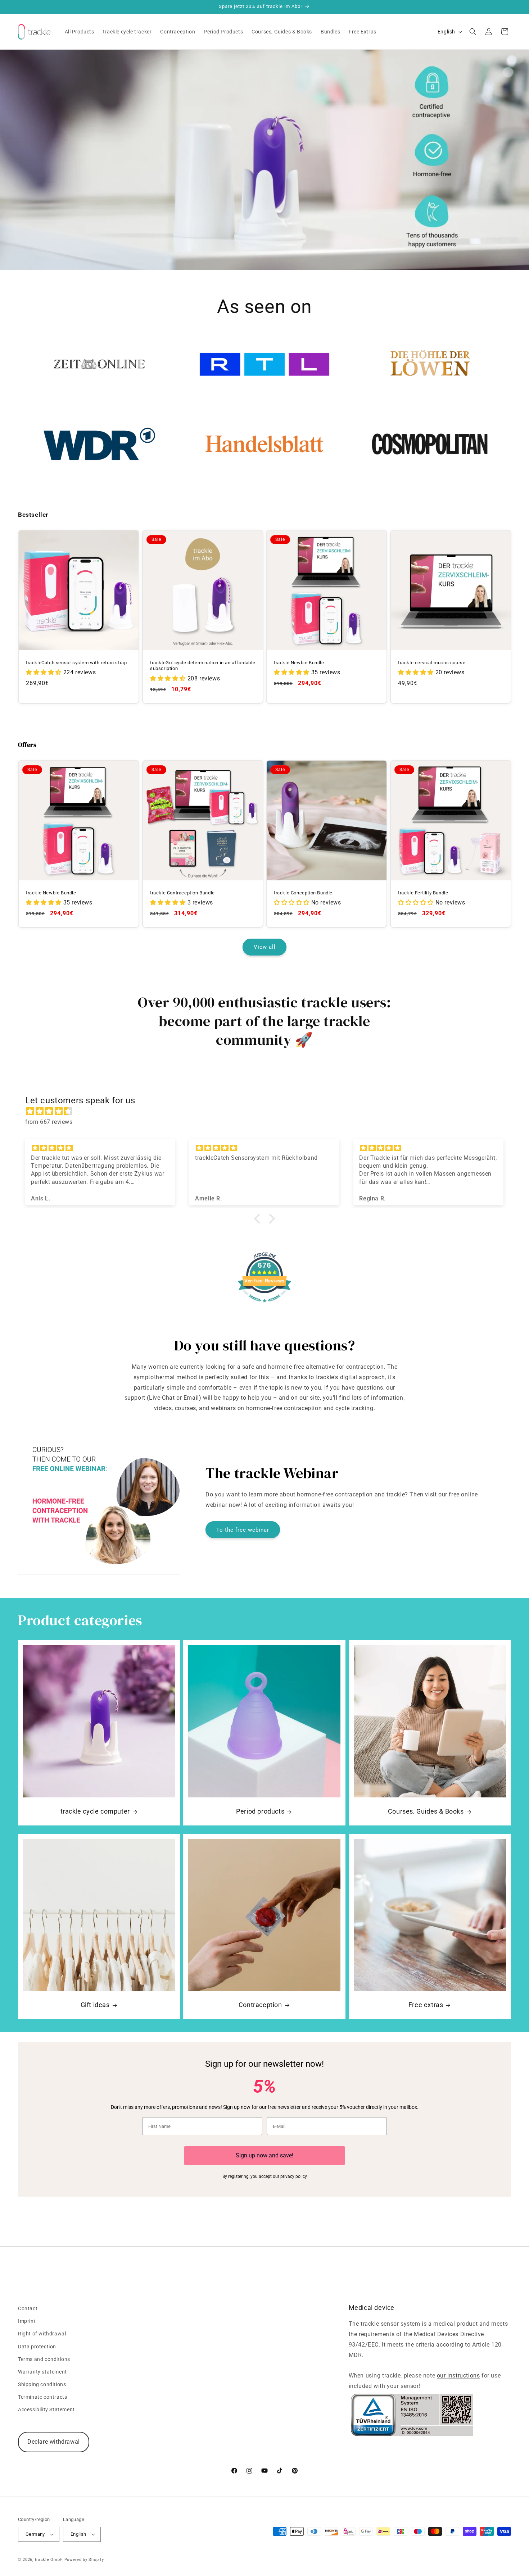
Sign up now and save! (264, 2155)
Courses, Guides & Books (426, 1811)
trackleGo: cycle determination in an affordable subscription (203, 665)
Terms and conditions (44, 2359)
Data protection (37, 2347)
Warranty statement (42, 2372)
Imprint (27, 2321)
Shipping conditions (42, 2384)
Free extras (426, 2005)
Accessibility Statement (46, 2409)
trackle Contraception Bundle (182, 892)
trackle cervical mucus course (432, 662)
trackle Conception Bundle (303, 892)
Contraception (260, 2005)
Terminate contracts (42, 2397)
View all (265, 947)
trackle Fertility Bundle (423, 892)
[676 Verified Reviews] (264, 1306)
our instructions (458, 2376)
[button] (473, 32)
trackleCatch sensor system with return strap (76, 662)
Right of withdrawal (42, 2334)
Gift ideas (95, 2005)
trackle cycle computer (95, 1811)
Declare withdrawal (54, 2442)
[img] (268, 1112)
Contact (28, 2308)
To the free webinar (243, 1530)
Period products (260, 1811)
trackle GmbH (49, 2560)
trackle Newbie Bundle (299, 662)
